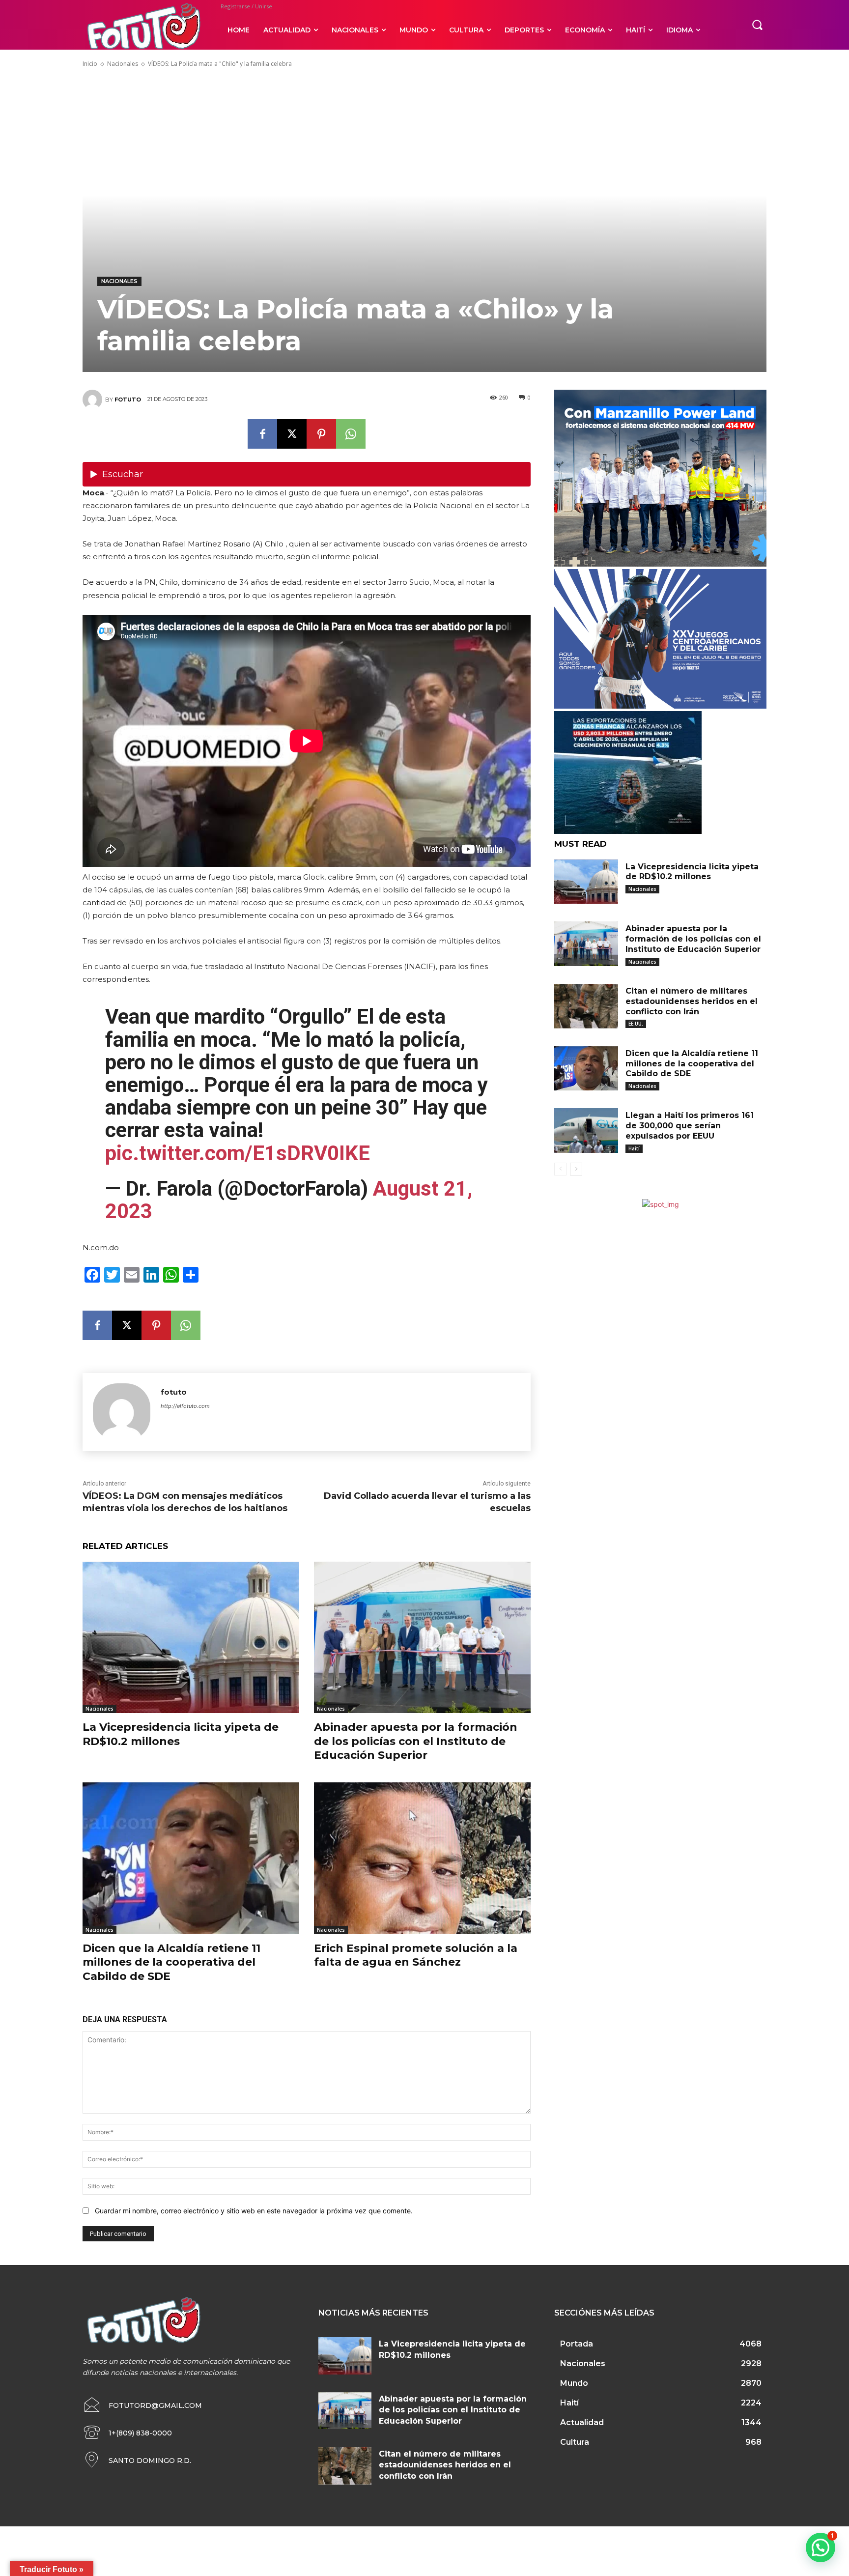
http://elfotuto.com (185, 1406)
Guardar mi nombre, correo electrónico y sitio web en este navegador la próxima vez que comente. (254, 2211)
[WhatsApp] (351, 434)
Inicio (90, 64)
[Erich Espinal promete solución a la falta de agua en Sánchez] (422, 1858)
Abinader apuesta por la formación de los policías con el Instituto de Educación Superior (416, 1741)
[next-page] (576, 1169)
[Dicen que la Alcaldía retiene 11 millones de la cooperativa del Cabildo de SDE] (191, 1858)
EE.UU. (636, 1024)
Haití (634, 1148)
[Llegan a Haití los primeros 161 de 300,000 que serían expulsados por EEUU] (586, 1131)
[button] (757, 25)
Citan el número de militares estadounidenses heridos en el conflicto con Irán (692, 1001)
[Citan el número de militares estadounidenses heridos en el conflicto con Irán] (586, 1006)
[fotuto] (94, 400)
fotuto (128, 400)
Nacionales (123, 64)
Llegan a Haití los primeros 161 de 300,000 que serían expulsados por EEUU (690, 1126)
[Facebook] (262, 434)
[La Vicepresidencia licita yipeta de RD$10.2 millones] (191, 1638)
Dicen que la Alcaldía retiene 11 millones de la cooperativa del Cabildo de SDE (171, 1962)
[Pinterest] (321, 434)
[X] (292, 434)
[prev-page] (560, 1169)
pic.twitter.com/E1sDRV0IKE (238, 1153)
